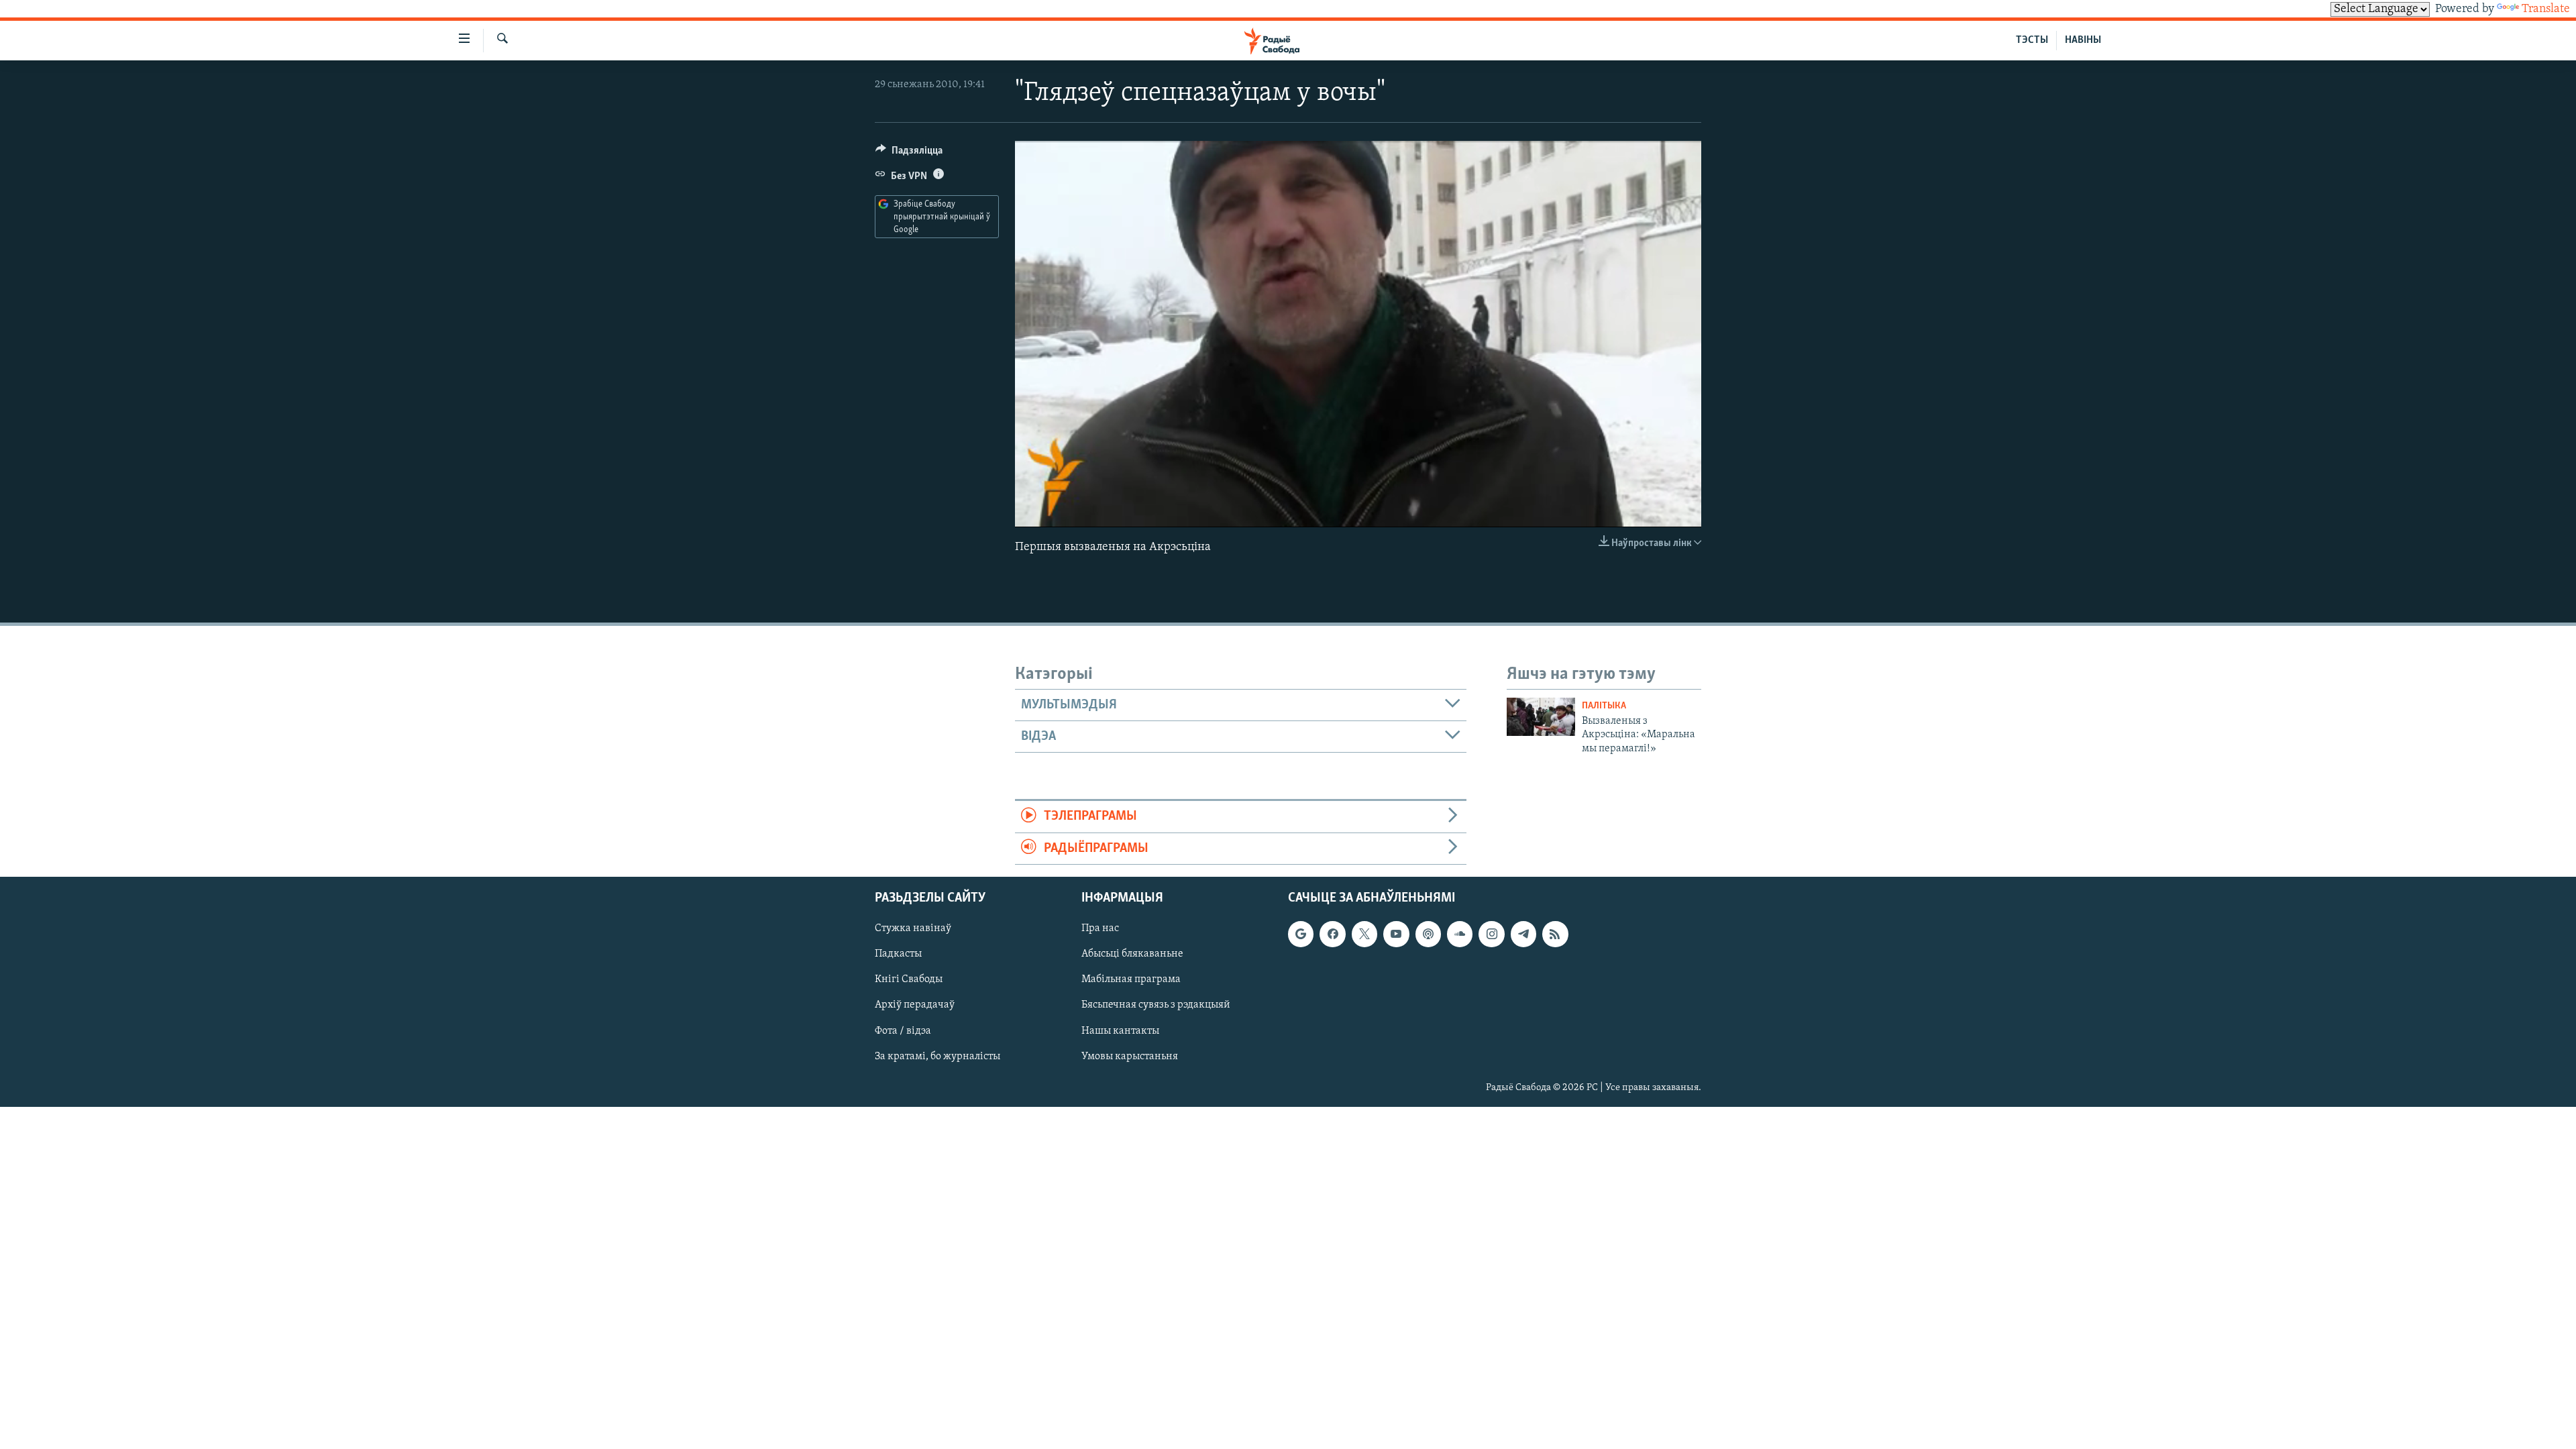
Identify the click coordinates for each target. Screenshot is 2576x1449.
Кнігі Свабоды (909, 979)
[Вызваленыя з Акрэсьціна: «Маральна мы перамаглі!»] (1541, 717)
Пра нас (1100, 928)
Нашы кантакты (1120, 1031)
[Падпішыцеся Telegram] (1523, 934)
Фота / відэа (903, 1031)
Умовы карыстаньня (1130, 1057)
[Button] (909, 154)
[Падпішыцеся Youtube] (1396, 934)
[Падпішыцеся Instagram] (1491, 934)
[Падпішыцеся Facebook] (1332, 934)
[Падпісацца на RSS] (1555, 934)
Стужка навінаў (913, 928)
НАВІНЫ (2083, 40)
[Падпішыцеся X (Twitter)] (1364, 934)
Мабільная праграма (1131, 979)
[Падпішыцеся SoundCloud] (1460, 934)
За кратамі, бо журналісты (937, 1057)
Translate (2546, 9)
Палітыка (1604, 706)
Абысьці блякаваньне (1132, 954)
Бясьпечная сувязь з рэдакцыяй (1156, 1006)
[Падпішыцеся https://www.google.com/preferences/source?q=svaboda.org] (1301, 934)
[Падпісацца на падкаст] (1428, 934)
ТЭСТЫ (2032, 40)
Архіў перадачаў (915, 1006)
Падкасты (898, 954)
